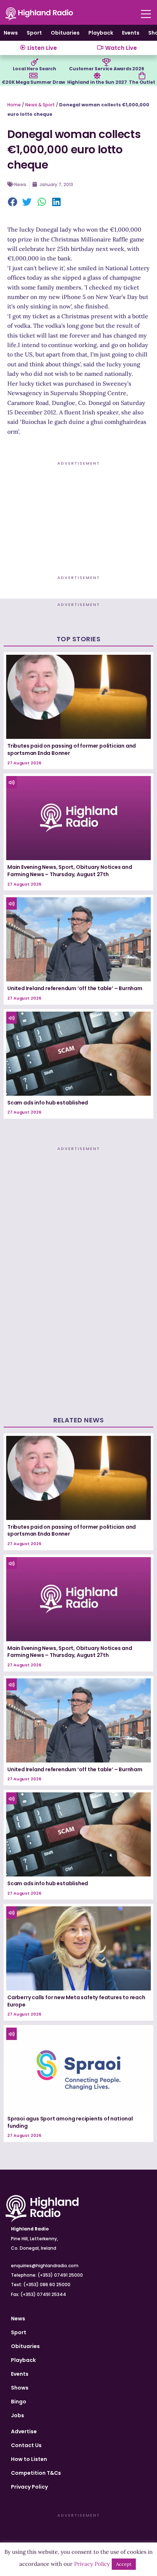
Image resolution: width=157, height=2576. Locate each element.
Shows (20, 2388)
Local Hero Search (35, 69)
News (11, 33)
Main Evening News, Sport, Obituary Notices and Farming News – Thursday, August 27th (70, 871)
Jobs (18, 2415)
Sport (34, 33)
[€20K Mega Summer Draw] (34, 76)
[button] (13, 202)
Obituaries (65, 33)
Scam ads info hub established (48, 1103)
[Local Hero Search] (35, 62)
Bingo (19, 2402)
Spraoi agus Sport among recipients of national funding (70, 2122)
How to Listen (29, 2459)
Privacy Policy (29, 2487)
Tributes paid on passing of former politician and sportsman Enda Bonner (72, 749)
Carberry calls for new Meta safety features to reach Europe (76, 2001)
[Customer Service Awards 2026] (107, 62)
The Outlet (142, 82)
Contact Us (26, 2445)
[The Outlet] (142, 76)
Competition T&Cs (36, 2473)
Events (131, 33)
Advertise (24, 2431)
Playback (101, 33)
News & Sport (40, 105)
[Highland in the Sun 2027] (97, 76)
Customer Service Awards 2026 (106, 69)
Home (14, 105)
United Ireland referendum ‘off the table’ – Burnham (75, 988)
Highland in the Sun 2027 (97, 82)
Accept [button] (124, 2564)
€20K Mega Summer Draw (33, 82)
